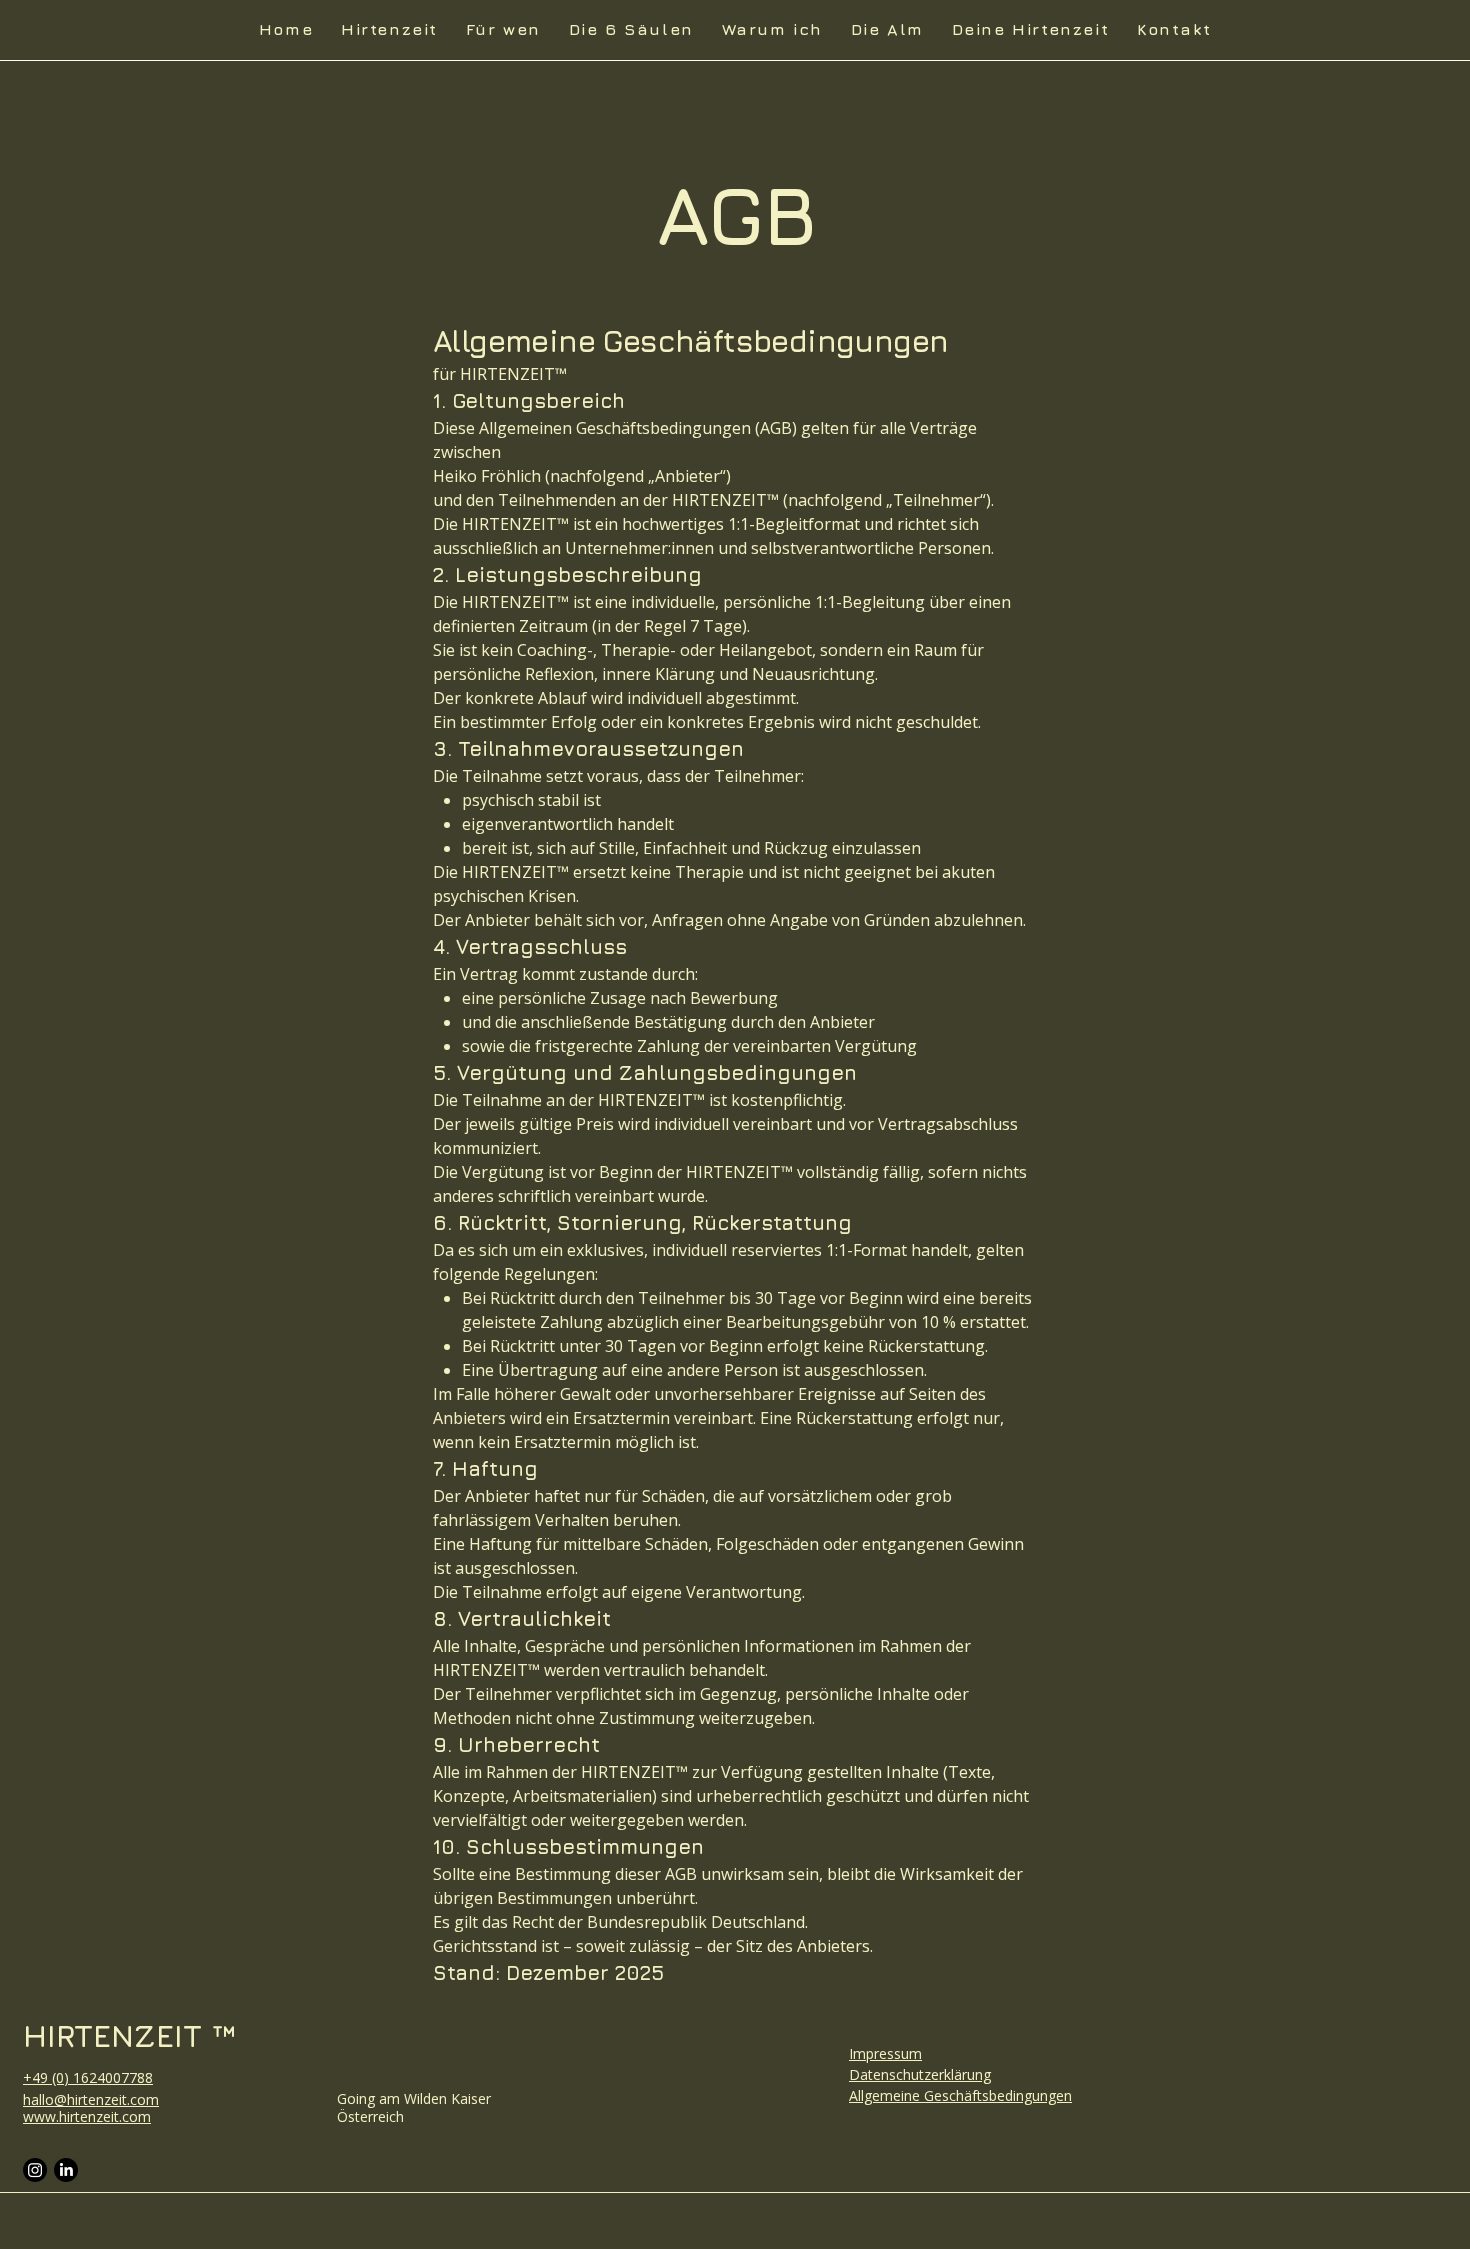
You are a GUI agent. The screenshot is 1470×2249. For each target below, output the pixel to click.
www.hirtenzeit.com (87, 2116)
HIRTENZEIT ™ (129, 2035)
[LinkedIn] (66, 2170)
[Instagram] (35, 2170)
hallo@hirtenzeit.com (91, 2099)
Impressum (885, 2053)
